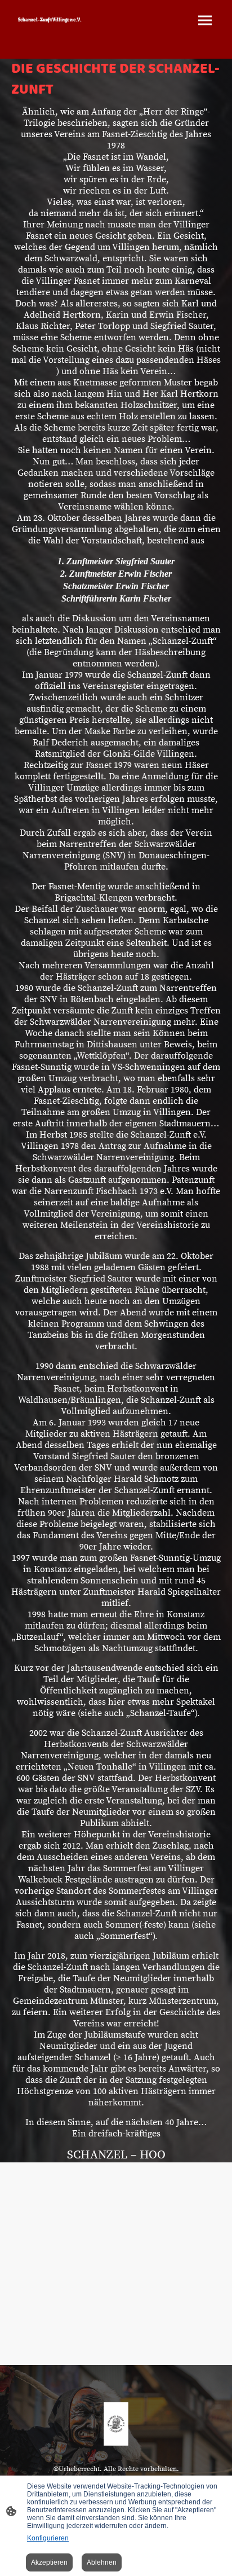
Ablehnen (102, 2562)
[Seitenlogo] (63, 33)
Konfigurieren (48, 2538)
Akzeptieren (49, 2562)
